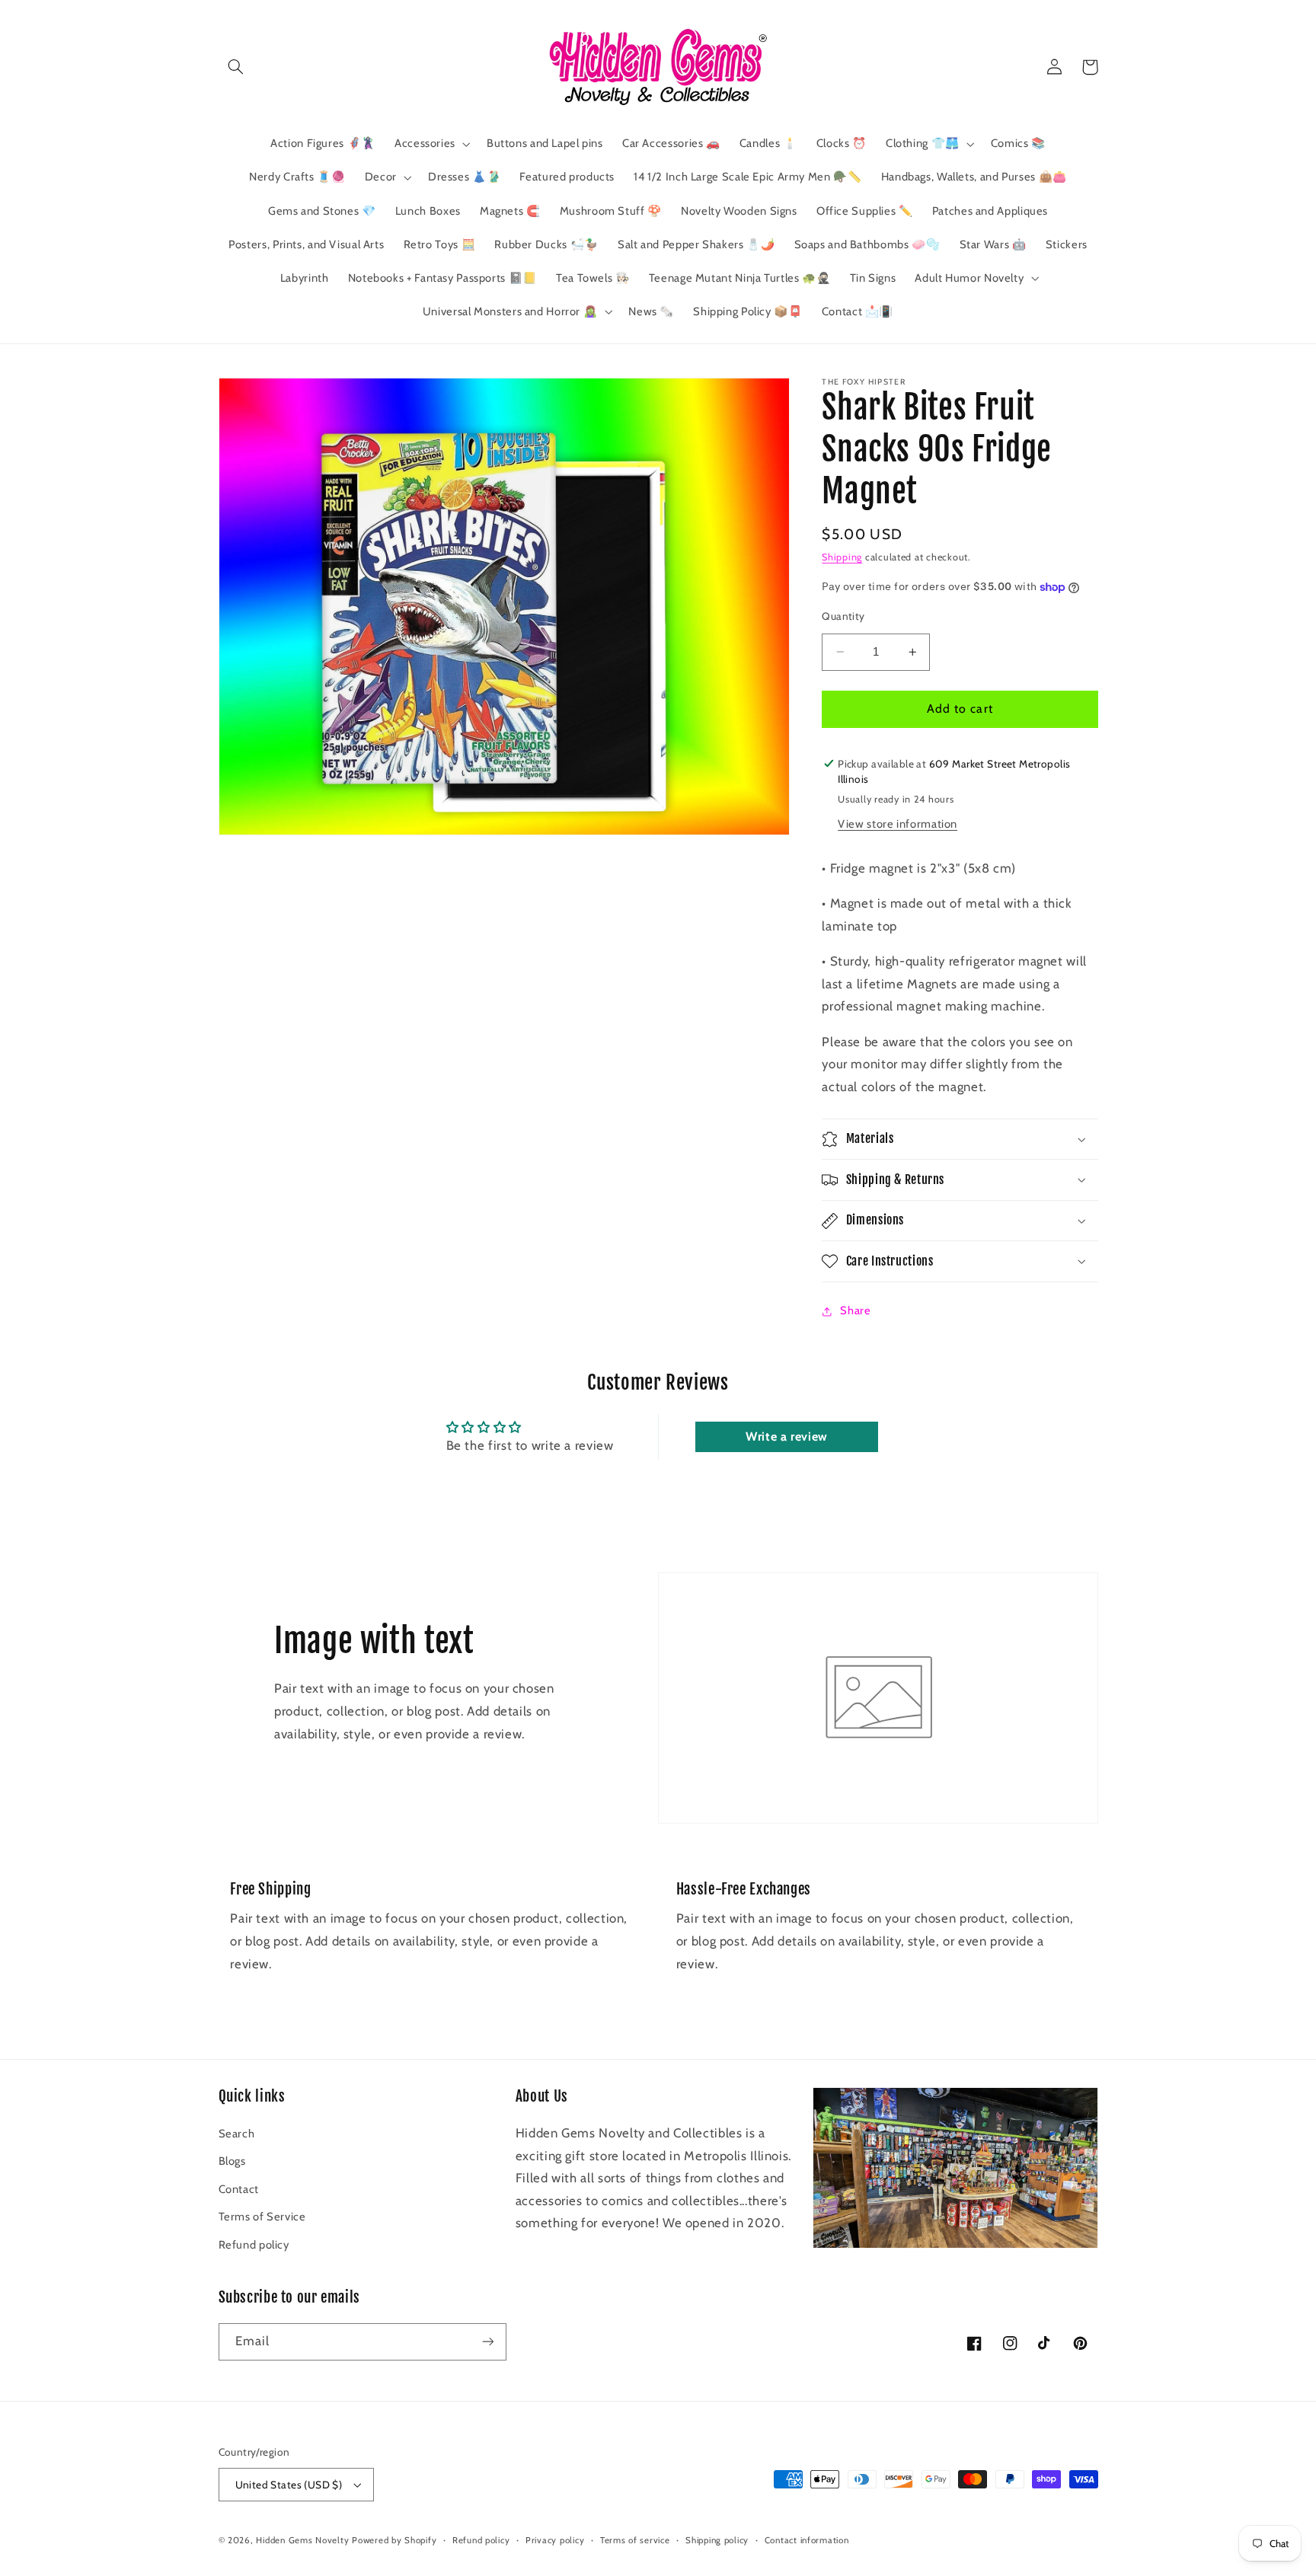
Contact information (807, 2540)
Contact (239, 2189)
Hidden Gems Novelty (302, 2540)
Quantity (843, 616)
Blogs (232, 2161)
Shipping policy (717, 2540)
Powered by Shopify (394, 2540)
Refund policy (254, 2245)
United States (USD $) (289, 2485)
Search (237, 2134)
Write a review (787, 1436)
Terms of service (635, 2540)
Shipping (842, 557)
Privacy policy (555, 2540)
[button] (236, 67)
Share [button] (855, 1311)
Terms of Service (262, 2217)
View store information (898, 824)
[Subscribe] (487, 2342)
